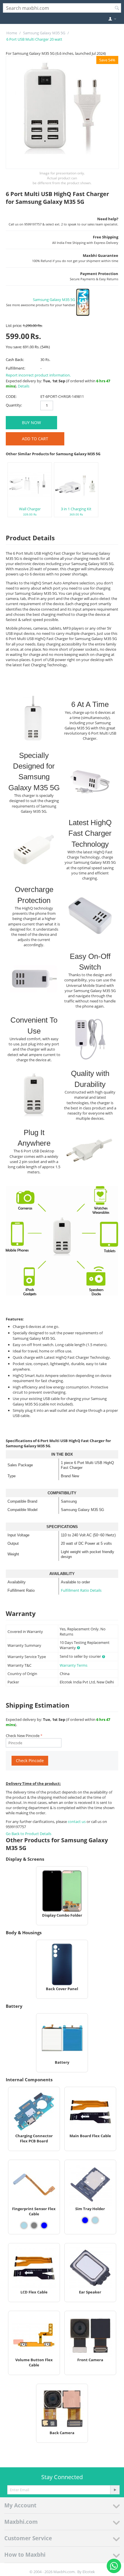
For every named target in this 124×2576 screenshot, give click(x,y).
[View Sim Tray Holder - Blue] (85, 2220)
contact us (77, 1822)
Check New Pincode (23, 1736)
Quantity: (14, 405)
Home (12, 33)
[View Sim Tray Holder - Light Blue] (95, 2220)
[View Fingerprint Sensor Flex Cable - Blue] (44, 2225)
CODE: (11, 396)
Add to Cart (35, 439)
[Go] (115, 2490)
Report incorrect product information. (38, 375)
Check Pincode (30, 1761)
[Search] (117, 8)
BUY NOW (31, 423)
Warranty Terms (74, 1665)
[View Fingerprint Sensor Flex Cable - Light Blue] (24, 2225)
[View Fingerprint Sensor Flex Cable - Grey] (34, 2225)
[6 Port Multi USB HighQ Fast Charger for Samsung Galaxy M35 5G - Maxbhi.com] (62, 112)
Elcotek (89, 2572)
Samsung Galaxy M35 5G (44, 33)
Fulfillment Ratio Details (81, 1590)
